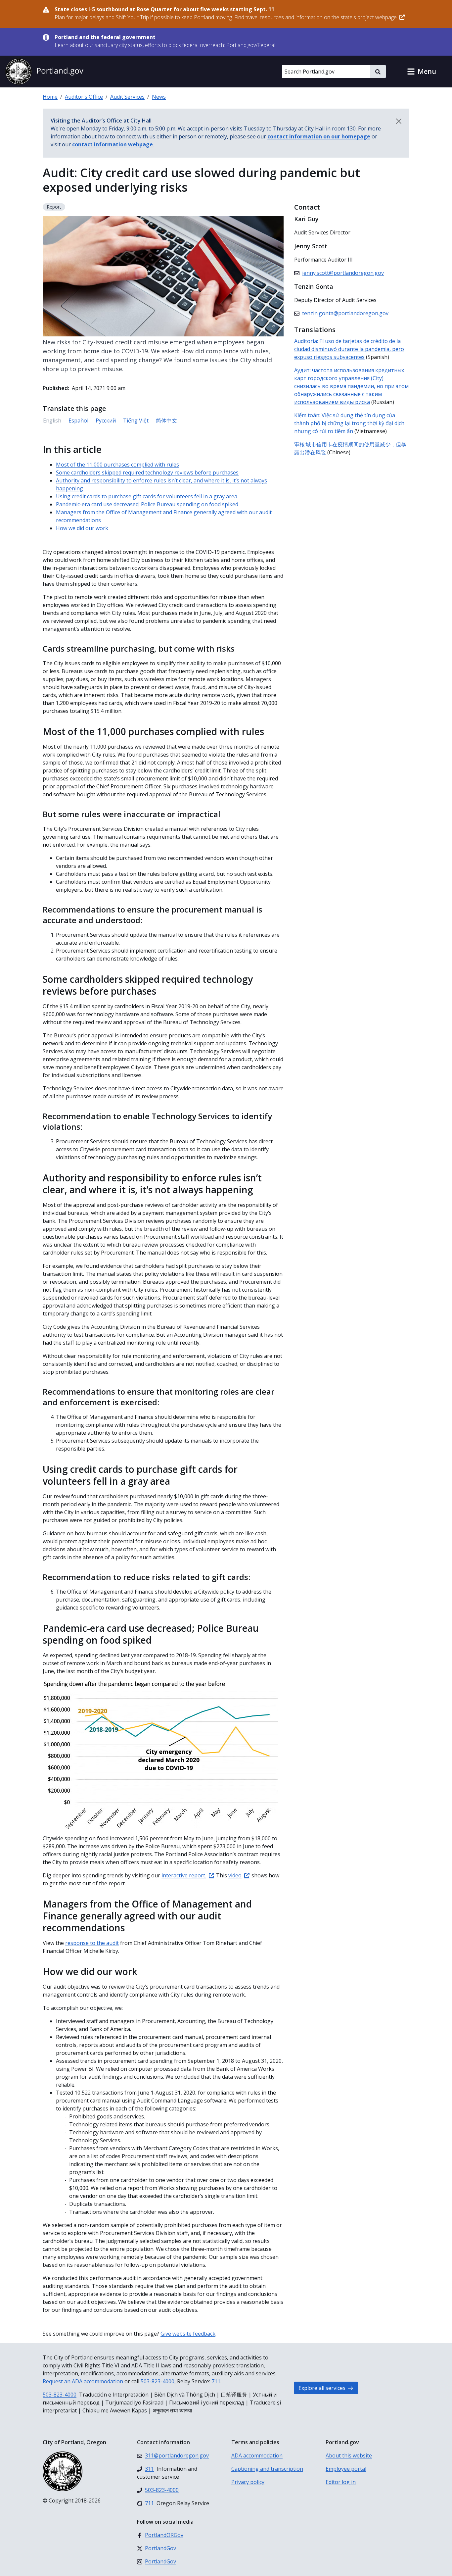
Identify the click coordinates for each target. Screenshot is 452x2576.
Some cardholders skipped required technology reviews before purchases (147, 472)
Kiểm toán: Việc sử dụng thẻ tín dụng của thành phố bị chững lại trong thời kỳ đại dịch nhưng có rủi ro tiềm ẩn (349, 423)
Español (78, 421)
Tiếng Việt (136, 421)
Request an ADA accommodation (83, 2381)
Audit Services (127, 97)
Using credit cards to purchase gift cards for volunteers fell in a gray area (147, 496)
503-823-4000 (158, 2381)
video (235, 1875)
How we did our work (82, 528)
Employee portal (346, 2469)
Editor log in (341, 2482)
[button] (422, 72)
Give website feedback (188, 2334)
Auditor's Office (84, 97)
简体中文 (166, 421)
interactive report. (184, 1875)
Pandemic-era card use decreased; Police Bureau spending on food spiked (147, 504)
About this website (349, 2455)
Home (50, 97)
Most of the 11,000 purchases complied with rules (117, 465)
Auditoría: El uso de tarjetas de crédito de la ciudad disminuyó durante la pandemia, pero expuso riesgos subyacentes (349, 349)
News (159, 97)
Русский (106, 421)
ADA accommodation (257, 2455)
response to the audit (92, 1943)
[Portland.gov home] (44, 72)
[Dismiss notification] (399, 121)
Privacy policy (248, 2482)
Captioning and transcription (267, 2469)
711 (216, 2381)
